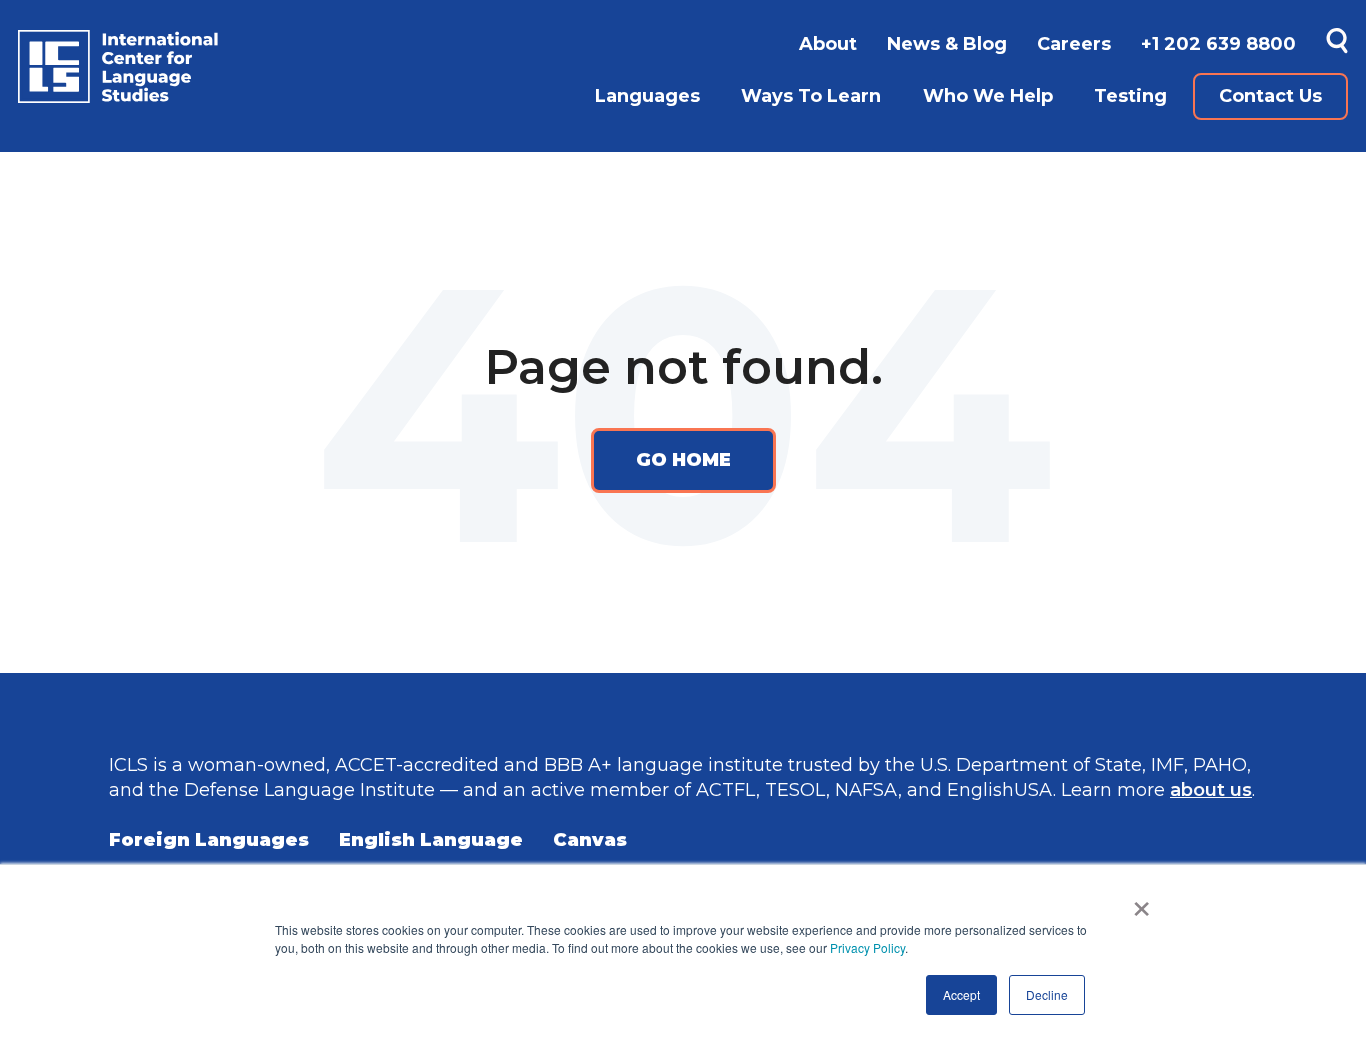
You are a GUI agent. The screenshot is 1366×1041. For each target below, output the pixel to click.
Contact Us (1270, 96)
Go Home (683, 460)
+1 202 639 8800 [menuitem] (1218, 44)
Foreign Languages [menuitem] (209, 840)
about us (1211, 790)
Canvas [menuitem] (590, 840)
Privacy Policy (867, 947)
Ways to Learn (811, 96)
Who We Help (988, 96)
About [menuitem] (828, 44)
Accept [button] (961, 994)
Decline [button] (1047, 994)
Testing (1130, 96)
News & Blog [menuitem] (947, 44)
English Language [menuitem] (431, 840)
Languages (647, 96)
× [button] (1141, 902)
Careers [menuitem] (1074, 44)
